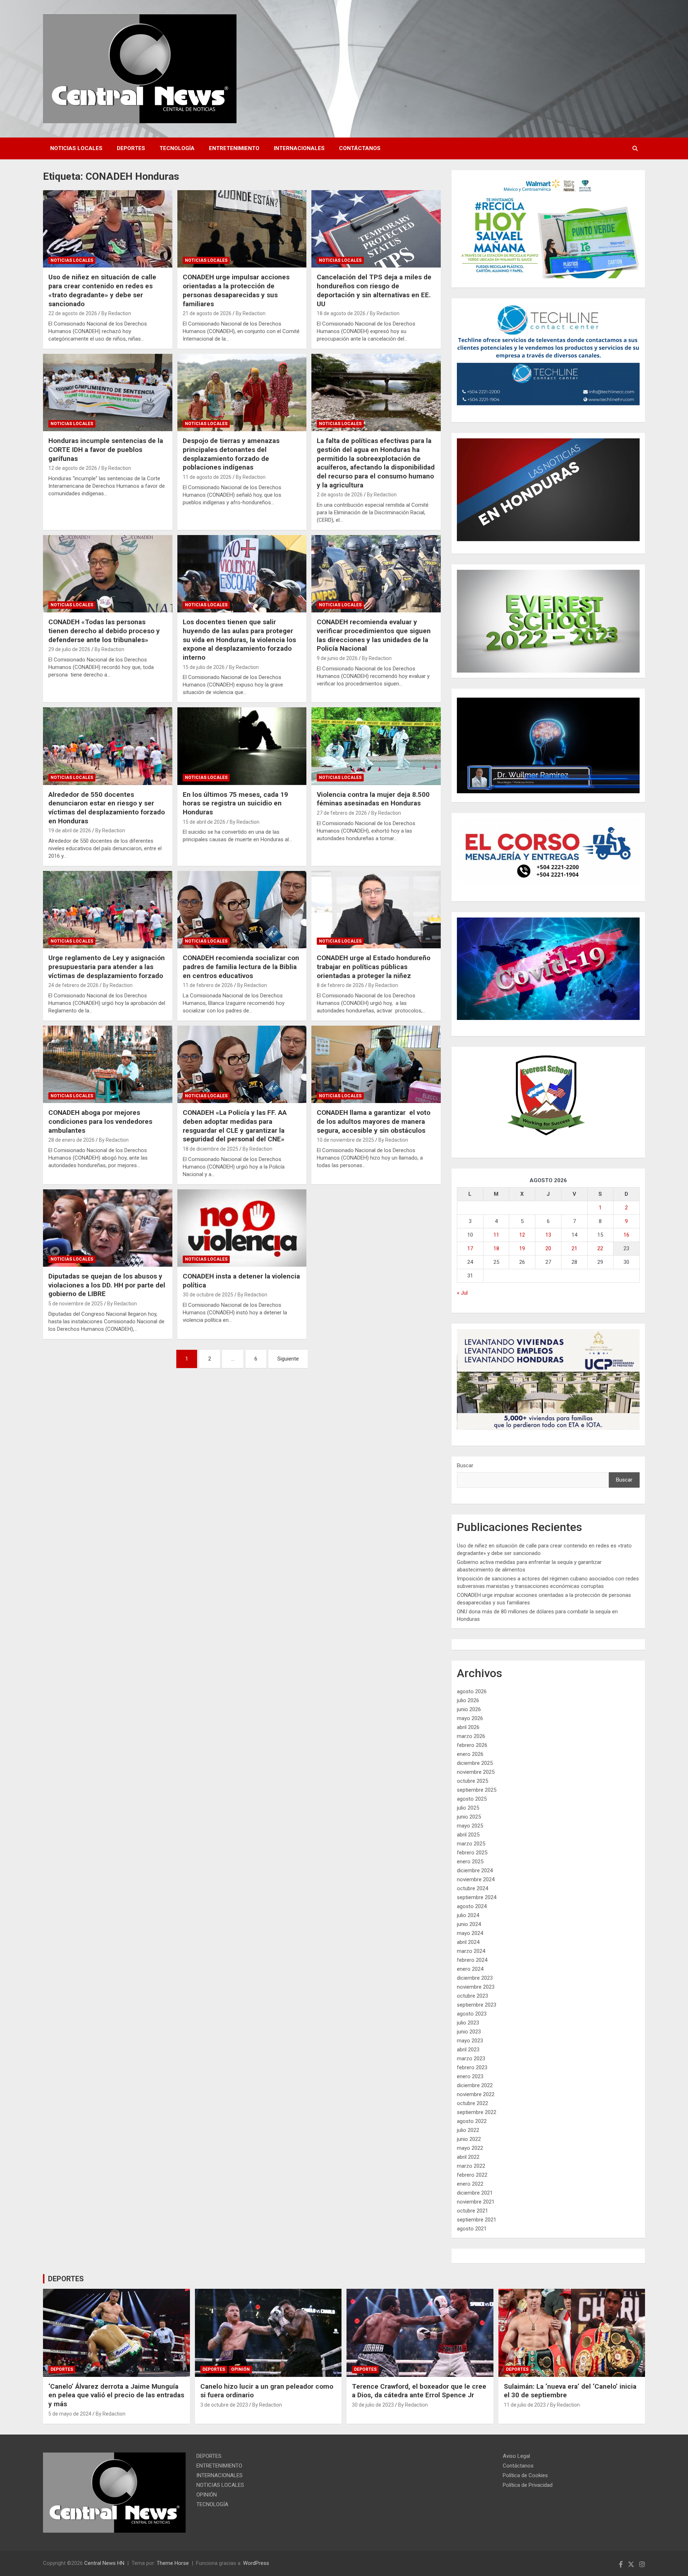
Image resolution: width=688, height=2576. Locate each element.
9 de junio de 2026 (337, 658)
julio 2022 (468, 2130)
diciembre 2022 (475, 2085)
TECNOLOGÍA (177, 148)
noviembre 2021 (476, 2202)
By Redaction (116, 313)
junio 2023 (469, 2032)
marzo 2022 (471, 2166)
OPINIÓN (240, 2369)
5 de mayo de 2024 (70, 2414)
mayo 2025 (470, 1826)
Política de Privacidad (528, 2485)
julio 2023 (468, 2023)
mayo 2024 (470, 1933)
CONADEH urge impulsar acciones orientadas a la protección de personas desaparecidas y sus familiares (236, 290)
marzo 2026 (471, 1736)
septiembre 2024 (477, 1897)
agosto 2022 (472, 2121)
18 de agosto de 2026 (341, 313)
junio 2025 (469, 1817)
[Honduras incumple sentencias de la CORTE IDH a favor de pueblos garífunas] (108, 393)
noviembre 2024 (476, 1879)
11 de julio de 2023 (525, 2405)
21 (574, 1248)
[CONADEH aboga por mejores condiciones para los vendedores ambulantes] (108, 1064)
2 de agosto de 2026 (340, 495)
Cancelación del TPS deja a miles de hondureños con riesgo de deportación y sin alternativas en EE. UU (374, 290)
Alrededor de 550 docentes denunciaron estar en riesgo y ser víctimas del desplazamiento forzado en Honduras (107, 808)
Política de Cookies (525, 2475)
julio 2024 (468, 1915)
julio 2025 (468, 1808)
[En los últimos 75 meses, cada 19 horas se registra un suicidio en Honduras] (242, 746)
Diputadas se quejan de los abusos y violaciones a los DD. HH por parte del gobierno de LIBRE (107, 1285)
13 (548, 1235)
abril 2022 (468, 2157)
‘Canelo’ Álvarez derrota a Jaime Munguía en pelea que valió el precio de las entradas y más (116, 2395)
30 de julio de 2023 (373, 2405)
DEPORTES (131, 148)
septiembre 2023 (477, 2005)
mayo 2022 (470, 2148)
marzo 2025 (471, 1844)
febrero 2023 (472, 2067)
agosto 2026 (472, 1691)
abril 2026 (468, 1727)
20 (548, 1248)
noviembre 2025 (476, 1772)
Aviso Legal (516, 2456)
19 (522, 1248)
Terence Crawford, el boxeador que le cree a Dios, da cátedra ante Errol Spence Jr (419, 2391)
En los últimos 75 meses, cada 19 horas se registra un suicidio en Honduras (235, 803)
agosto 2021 (472, 2229)
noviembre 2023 (476, 1987)
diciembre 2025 (475, 1763)
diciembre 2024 (475, 1870)
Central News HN (104, 2563)
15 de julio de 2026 (204, 667)
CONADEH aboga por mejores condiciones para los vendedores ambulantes (100, 1121)
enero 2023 (470, 2076)
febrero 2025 (472, 1853)
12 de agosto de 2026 (73, 468)
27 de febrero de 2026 (342, 813)
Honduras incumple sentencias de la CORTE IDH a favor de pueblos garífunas (106, 449)
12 (522, 1235)
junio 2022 (469, 2139)
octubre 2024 (472, 1888)
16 (626, 1235)
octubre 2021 (472, 2211)
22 (600, 1248)
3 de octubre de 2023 (224, 2405)
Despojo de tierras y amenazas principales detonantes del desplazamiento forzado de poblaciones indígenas (231, 454)
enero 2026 (470, 1754)
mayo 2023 (470, 2041)
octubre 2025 (472, 1781)
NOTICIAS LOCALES (76, 148)
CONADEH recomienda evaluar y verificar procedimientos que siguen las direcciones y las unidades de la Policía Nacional (374, 635)
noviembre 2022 (476, 2094)
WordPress (256, 2563)
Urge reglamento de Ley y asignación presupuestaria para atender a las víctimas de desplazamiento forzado (107, 967)
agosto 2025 (472, 1799)
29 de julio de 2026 (69, 649)
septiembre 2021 (477, 2220)
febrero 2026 (472, 1745)
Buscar (465, 1465)
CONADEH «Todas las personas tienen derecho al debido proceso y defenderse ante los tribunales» (104, 631)
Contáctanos (360, 148)
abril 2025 (468, 1835)
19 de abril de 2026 (70, 830)
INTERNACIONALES (299, 148)
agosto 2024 (472, 1906)
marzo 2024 (471, 1951)
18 (496, 1248)
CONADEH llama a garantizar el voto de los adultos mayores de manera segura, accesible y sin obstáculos (374, 1121)
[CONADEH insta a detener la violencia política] (242, 1228)
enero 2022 (470, 2184)
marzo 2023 (471, 2059)
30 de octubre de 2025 (208, 1295)
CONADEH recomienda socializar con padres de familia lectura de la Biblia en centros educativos (241, 967)
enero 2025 (470, 1862)
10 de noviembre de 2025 (345, 1140)
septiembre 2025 (477, 1790)
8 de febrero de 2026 (340, 985)
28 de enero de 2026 (71, 1140)
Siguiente (288, 1359)
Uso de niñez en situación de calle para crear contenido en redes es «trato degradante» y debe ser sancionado (102, 290)
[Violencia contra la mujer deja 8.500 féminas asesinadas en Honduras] (376, 746)
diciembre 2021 (475, 2193)
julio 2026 (468, 1700)
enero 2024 (470, 1969)
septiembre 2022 (477, 2112)
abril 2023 (468, 2050)
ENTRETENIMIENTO (234, 148)
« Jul (462, 1293)
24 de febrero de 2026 (73, 985)
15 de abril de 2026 (204, 822)
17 (470, 1248)
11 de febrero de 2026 (208, 985)
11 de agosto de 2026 (207, 477)
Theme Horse (173, 2563)
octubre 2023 (472, 1996)
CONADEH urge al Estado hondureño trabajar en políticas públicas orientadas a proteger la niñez (374, 967)
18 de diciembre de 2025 (211, 1149)
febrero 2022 (472, 2175)
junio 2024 (469, 1924)
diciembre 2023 (475, 1978)
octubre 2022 (472, 2103)
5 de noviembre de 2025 (76, 1304)
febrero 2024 (472, 1960)
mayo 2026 (470, 1718)
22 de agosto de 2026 (73, 313)
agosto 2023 (472, 2014)
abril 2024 (468, 1942)
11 (496, 1235)
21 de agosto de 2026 (207, 313)
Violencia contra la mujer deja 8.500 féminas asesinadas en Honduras (373, 799)
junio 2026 (469, 1709)
